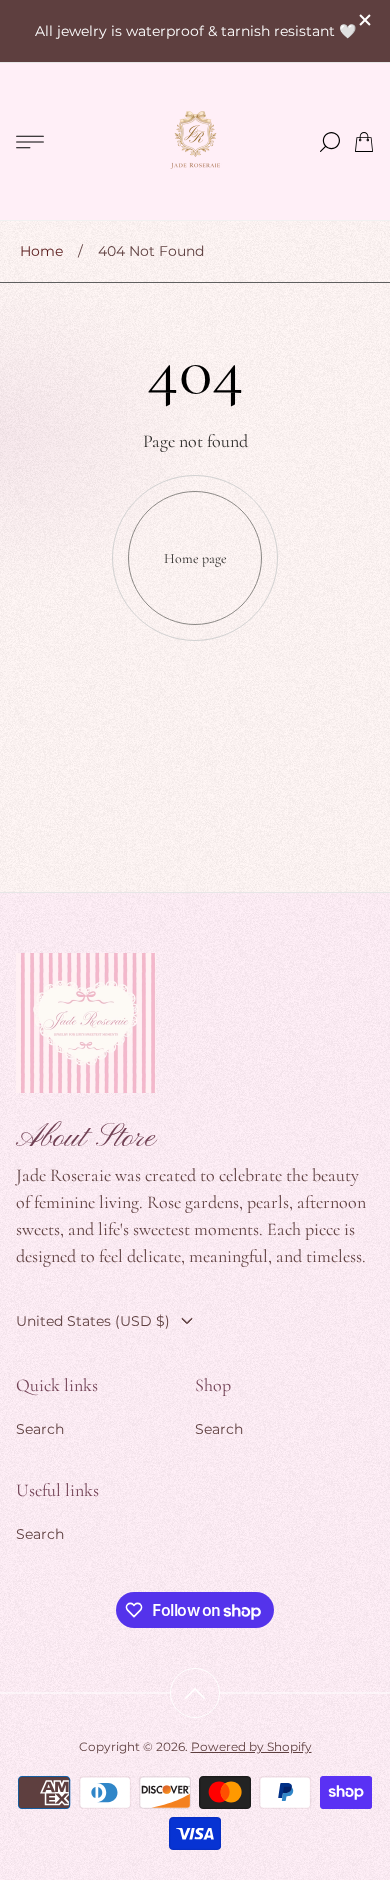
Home (41, 251)
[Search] (330, 142)
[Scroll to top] (195, 1693)
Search (40, 1429)
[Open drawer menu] (30, 142)
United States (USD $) (93, 1321)
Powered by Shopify (251, 1746)
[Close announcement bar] (364, 20)
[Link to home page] (86, 1024)
